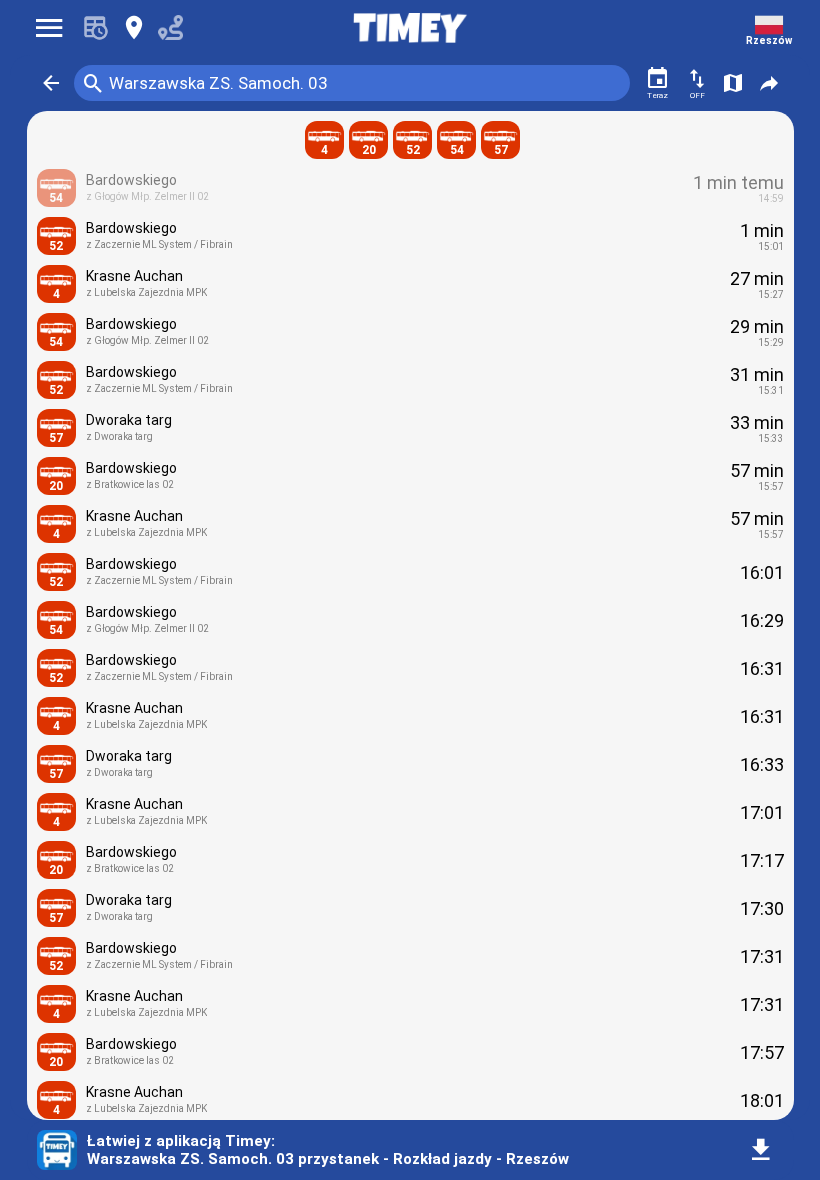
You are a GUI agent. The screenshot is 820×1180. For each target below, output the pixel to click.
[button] (51, 83)
